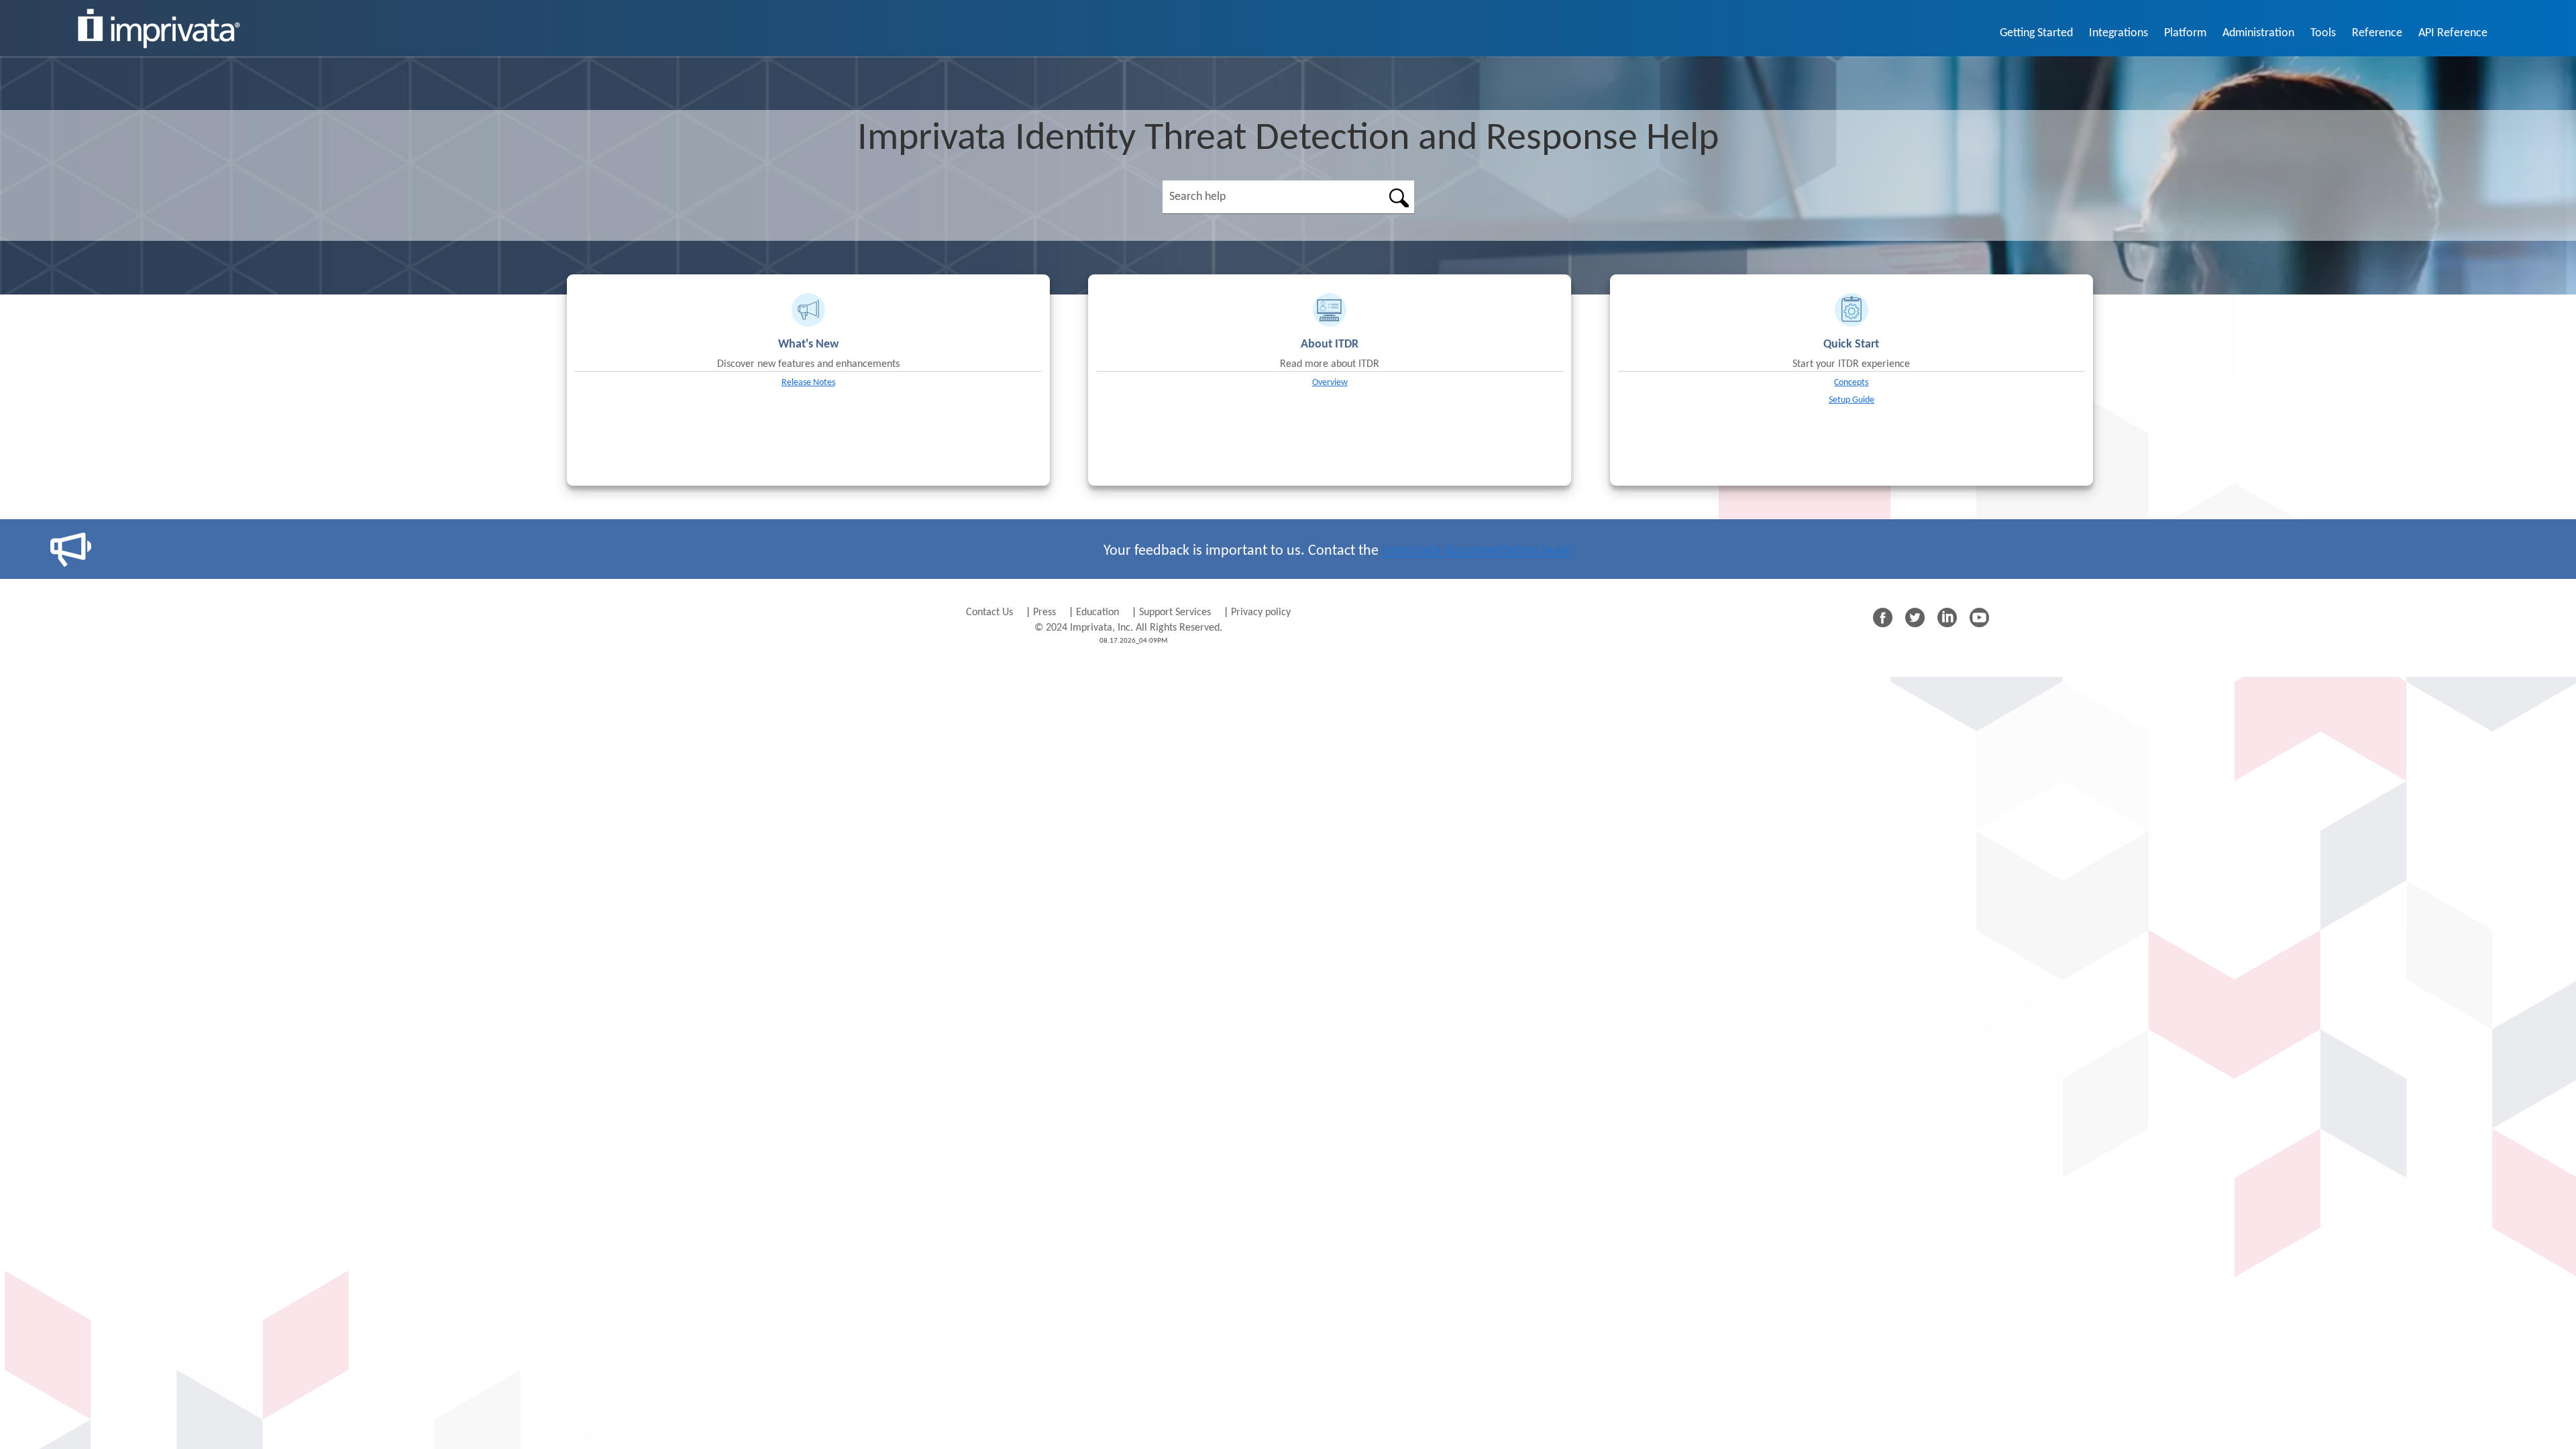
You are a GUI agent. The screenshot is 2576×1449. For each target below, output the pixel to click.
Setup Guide (1851, 400)
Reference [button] (2377, 33)
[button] (1399, 197)
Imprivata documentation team (1478, 551)
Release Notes (808, 383)
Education (1097, 612)
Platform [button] (2185, 33)
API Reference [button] (2453, 33)
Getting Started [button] (2036, 33)
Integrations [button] (2118, 33)
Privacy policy (1261, 612)
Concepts (1851, 383)
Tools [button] (2323, 33)
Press (1046, 612)
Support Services (1175, 612)
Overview (1330, 383)
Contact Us (991, 612)
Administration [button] (2258, 33)
